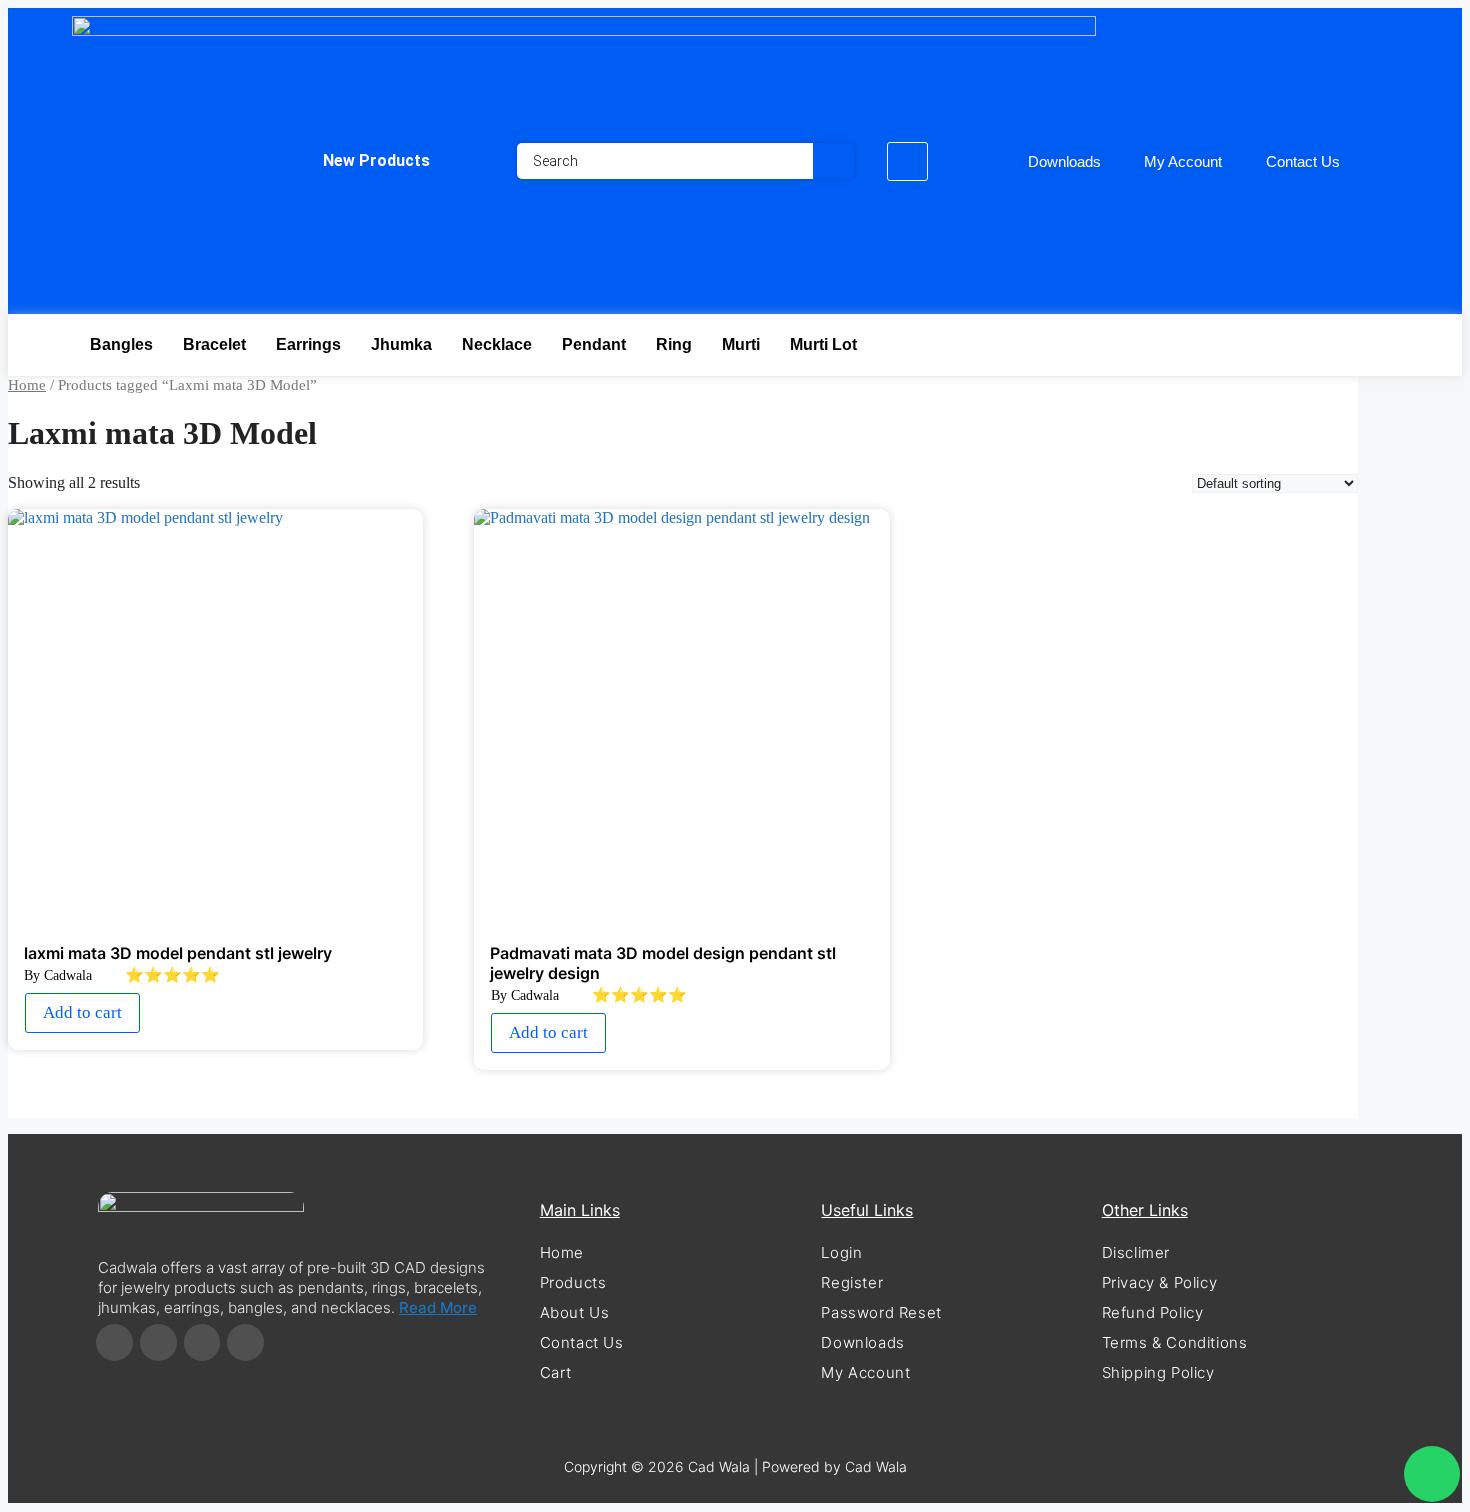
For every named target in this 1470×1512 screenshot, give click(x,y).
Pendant (594, 344)
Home (27, 385)
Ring (674, 344)
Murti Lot (823, 344)
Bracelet (214, 344)
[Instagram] (158, 1342)
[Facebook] (114, 1342)
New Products (376, 160)
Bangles (121, 344)
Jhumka (401, 344)
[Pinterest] (202, 1342)
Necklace (497, 344)
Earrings (308, 344)
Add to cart (82, 1012)
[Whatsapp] (1432, 1474)
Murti (741, 344)
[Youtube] (245, 1342)
